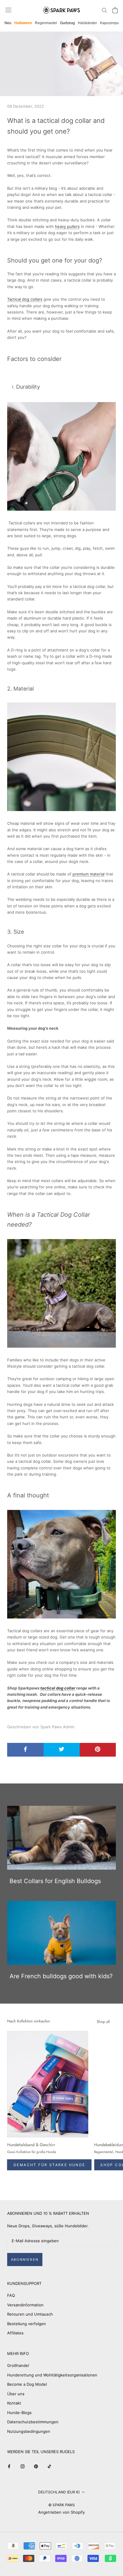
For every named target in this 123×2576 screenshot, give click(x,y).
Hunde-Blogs (19, 2413)
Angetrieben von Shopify (61, 2512)
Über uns (16, 2394)
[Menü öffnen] (8, 10)
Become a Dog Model (27, 2384)
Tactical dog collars (25, 299)
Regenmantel (46, 23)
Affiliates (15, 2333)
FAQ (11, 2295)
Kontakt (14, 2403)
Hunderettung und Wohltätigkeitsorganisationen (52, 2375)
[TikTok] (49, 2466)
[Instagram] (23, 2466)
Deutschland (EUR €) (59, 2492)
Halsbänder (87, 23)
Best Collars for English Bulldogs (55, 1881)
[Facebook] (9, 2466)
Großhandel (18, 2365)
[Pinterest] (36, 2466)
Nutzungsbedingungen (29, 2431)
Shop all (103, 2022)
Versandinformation (25, 2305)
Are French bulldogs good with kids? (61, 1976)
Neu (8, 23)
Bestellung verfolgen (27, 2324)
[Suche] (104, 10)
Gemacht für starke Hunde (49, 2165)
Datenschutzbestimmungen (33, 2422)
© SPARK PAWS (62, 2505)
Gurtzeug (67, 23)
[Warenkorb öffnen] (115, 10)
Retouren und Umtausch (30, 2314)
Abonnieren (25, 2260)
